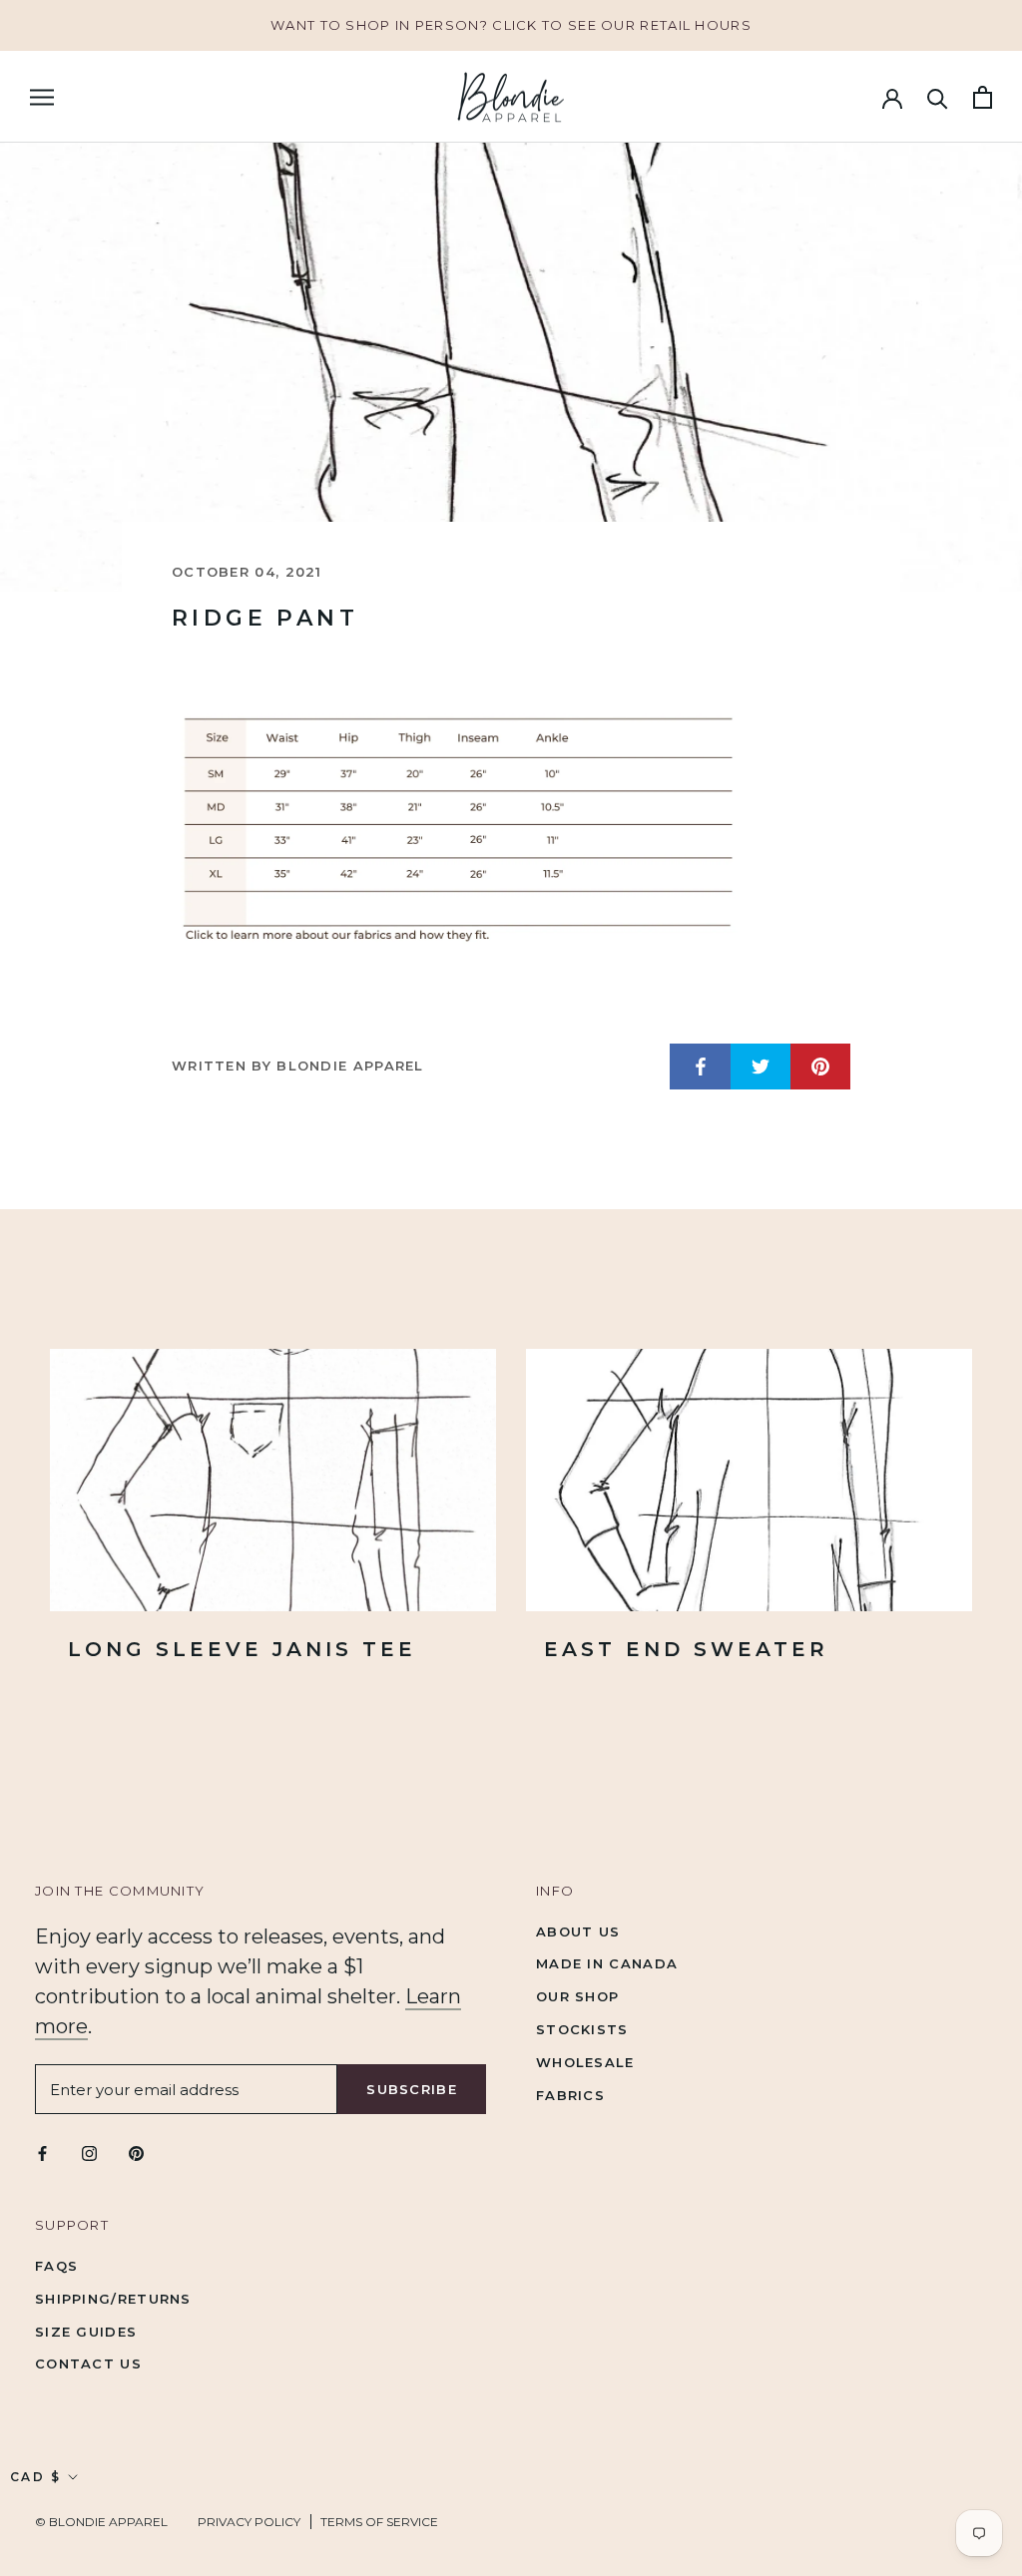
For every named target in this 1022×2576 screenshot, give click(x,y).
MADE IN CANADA (607, 1963)
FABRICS (570, 2095)
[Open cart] (983, 97)
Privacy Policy (249, 2522)
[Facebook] (42, 2152)
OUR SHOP (577, 1996)
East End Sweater (686, 1649)
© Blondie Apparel (101, 2522)
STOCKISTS (582, 2029)
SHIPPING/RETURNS (113, 2299)
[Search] (938, 97)
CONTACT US (88, 2363)
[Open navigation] (42, 97)
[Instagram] (89, 2152)
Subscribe (412, 2089)
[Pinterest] (136, 2152)
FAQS (56, 2266)
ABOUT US (578, 1932)
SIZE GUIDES (86, 2332)
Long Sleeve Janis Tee (242, 1649)
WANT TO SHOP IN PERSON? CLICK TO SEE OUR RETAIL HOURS (511, 25)
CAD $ (35, 2477)
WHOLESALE (585, 2062)
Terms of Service (379, 2522)
